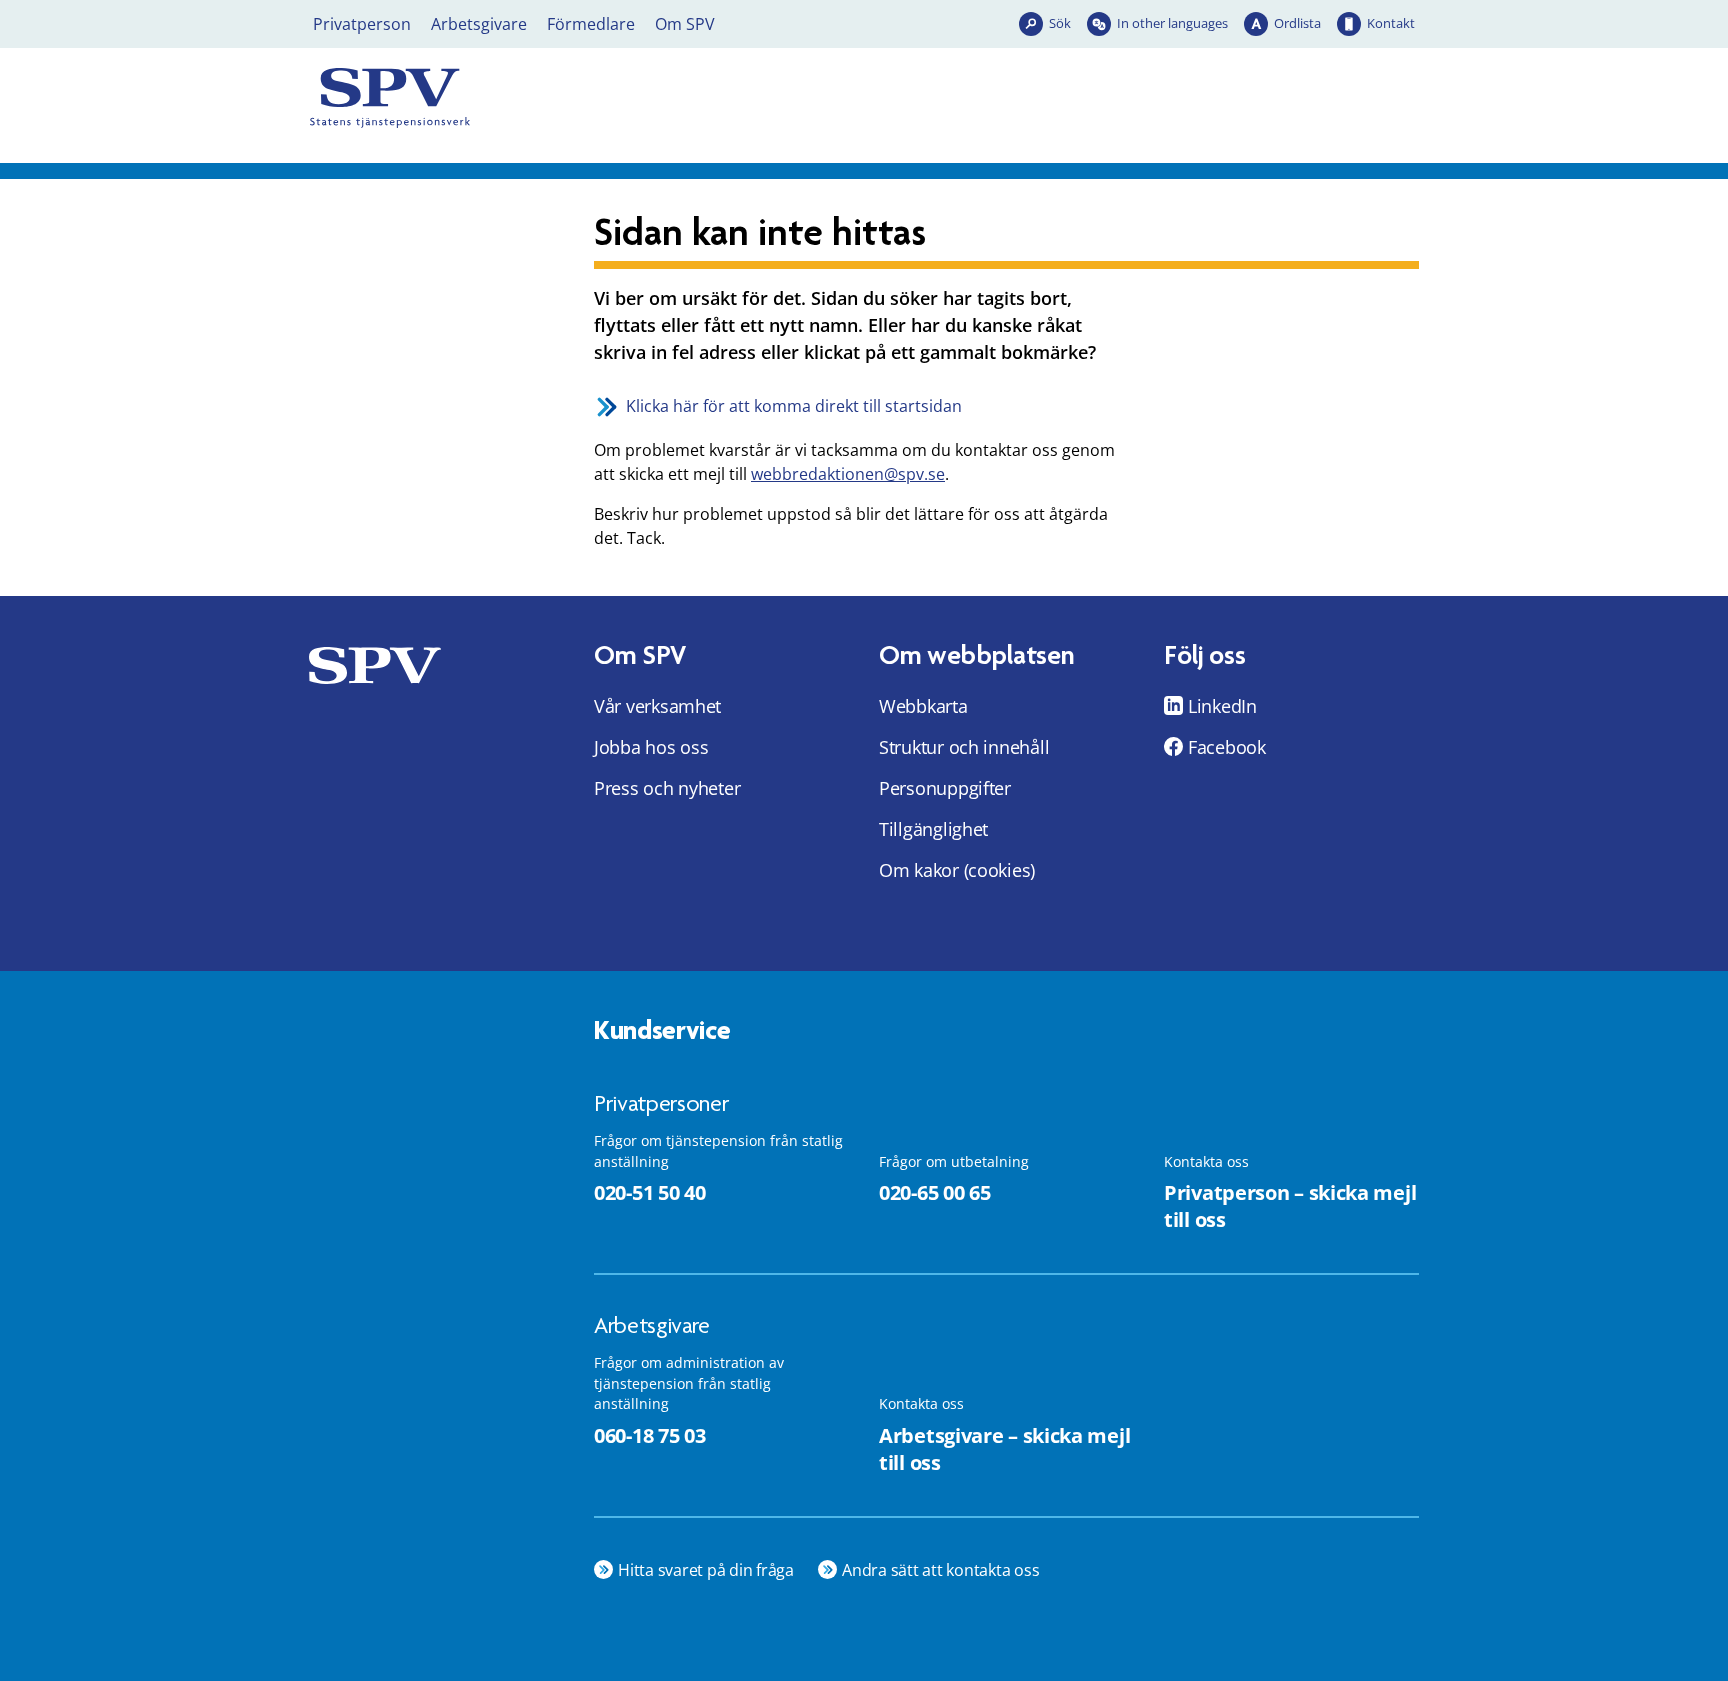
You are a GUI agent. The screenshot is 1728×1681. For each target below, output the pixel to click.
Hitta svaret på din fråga (706, 1570)
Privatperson (362, 24)
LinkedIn (1222, 706)
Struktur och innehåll (964, 747)
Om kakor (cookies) (957, 870)
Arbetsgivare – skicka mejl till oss (1004, 1449)
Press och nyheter (667, 788)
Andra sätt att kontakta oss (941, 1570)
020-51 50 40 (649, 1192)
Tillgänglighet (933, 829)
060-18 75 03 (649, 1435)
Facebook (1227, 747)
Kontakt (1391, 23)
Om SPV (685, 24)
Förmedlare (591, 24)
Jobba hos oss (651, 747)
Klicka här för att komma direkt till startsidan (794, 406)
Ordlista (1297, 23)
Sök (1060, 23)
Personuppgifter (945, 788)
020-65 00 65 (934, 1192)
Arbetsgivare (479, 24)
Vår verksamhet (657, 706)
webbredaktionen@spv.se (848, 474)
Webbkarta (923, 706)
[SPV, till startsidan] (484, 98)
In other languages (1172, 23)
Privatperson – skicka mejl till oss (1290, 1206)
